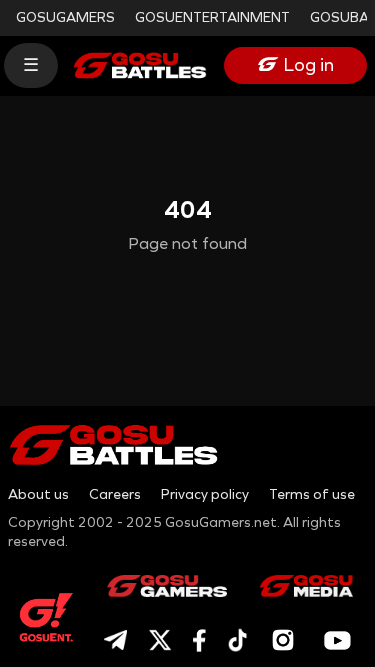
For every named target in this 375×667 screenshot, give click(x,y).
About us (38, 494)
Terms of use (312, 494)
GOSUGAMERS (65, 17)
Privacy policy (205, 494)
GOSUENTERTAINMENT (212, 17)
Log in (309, 65)
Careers (115, 494)
